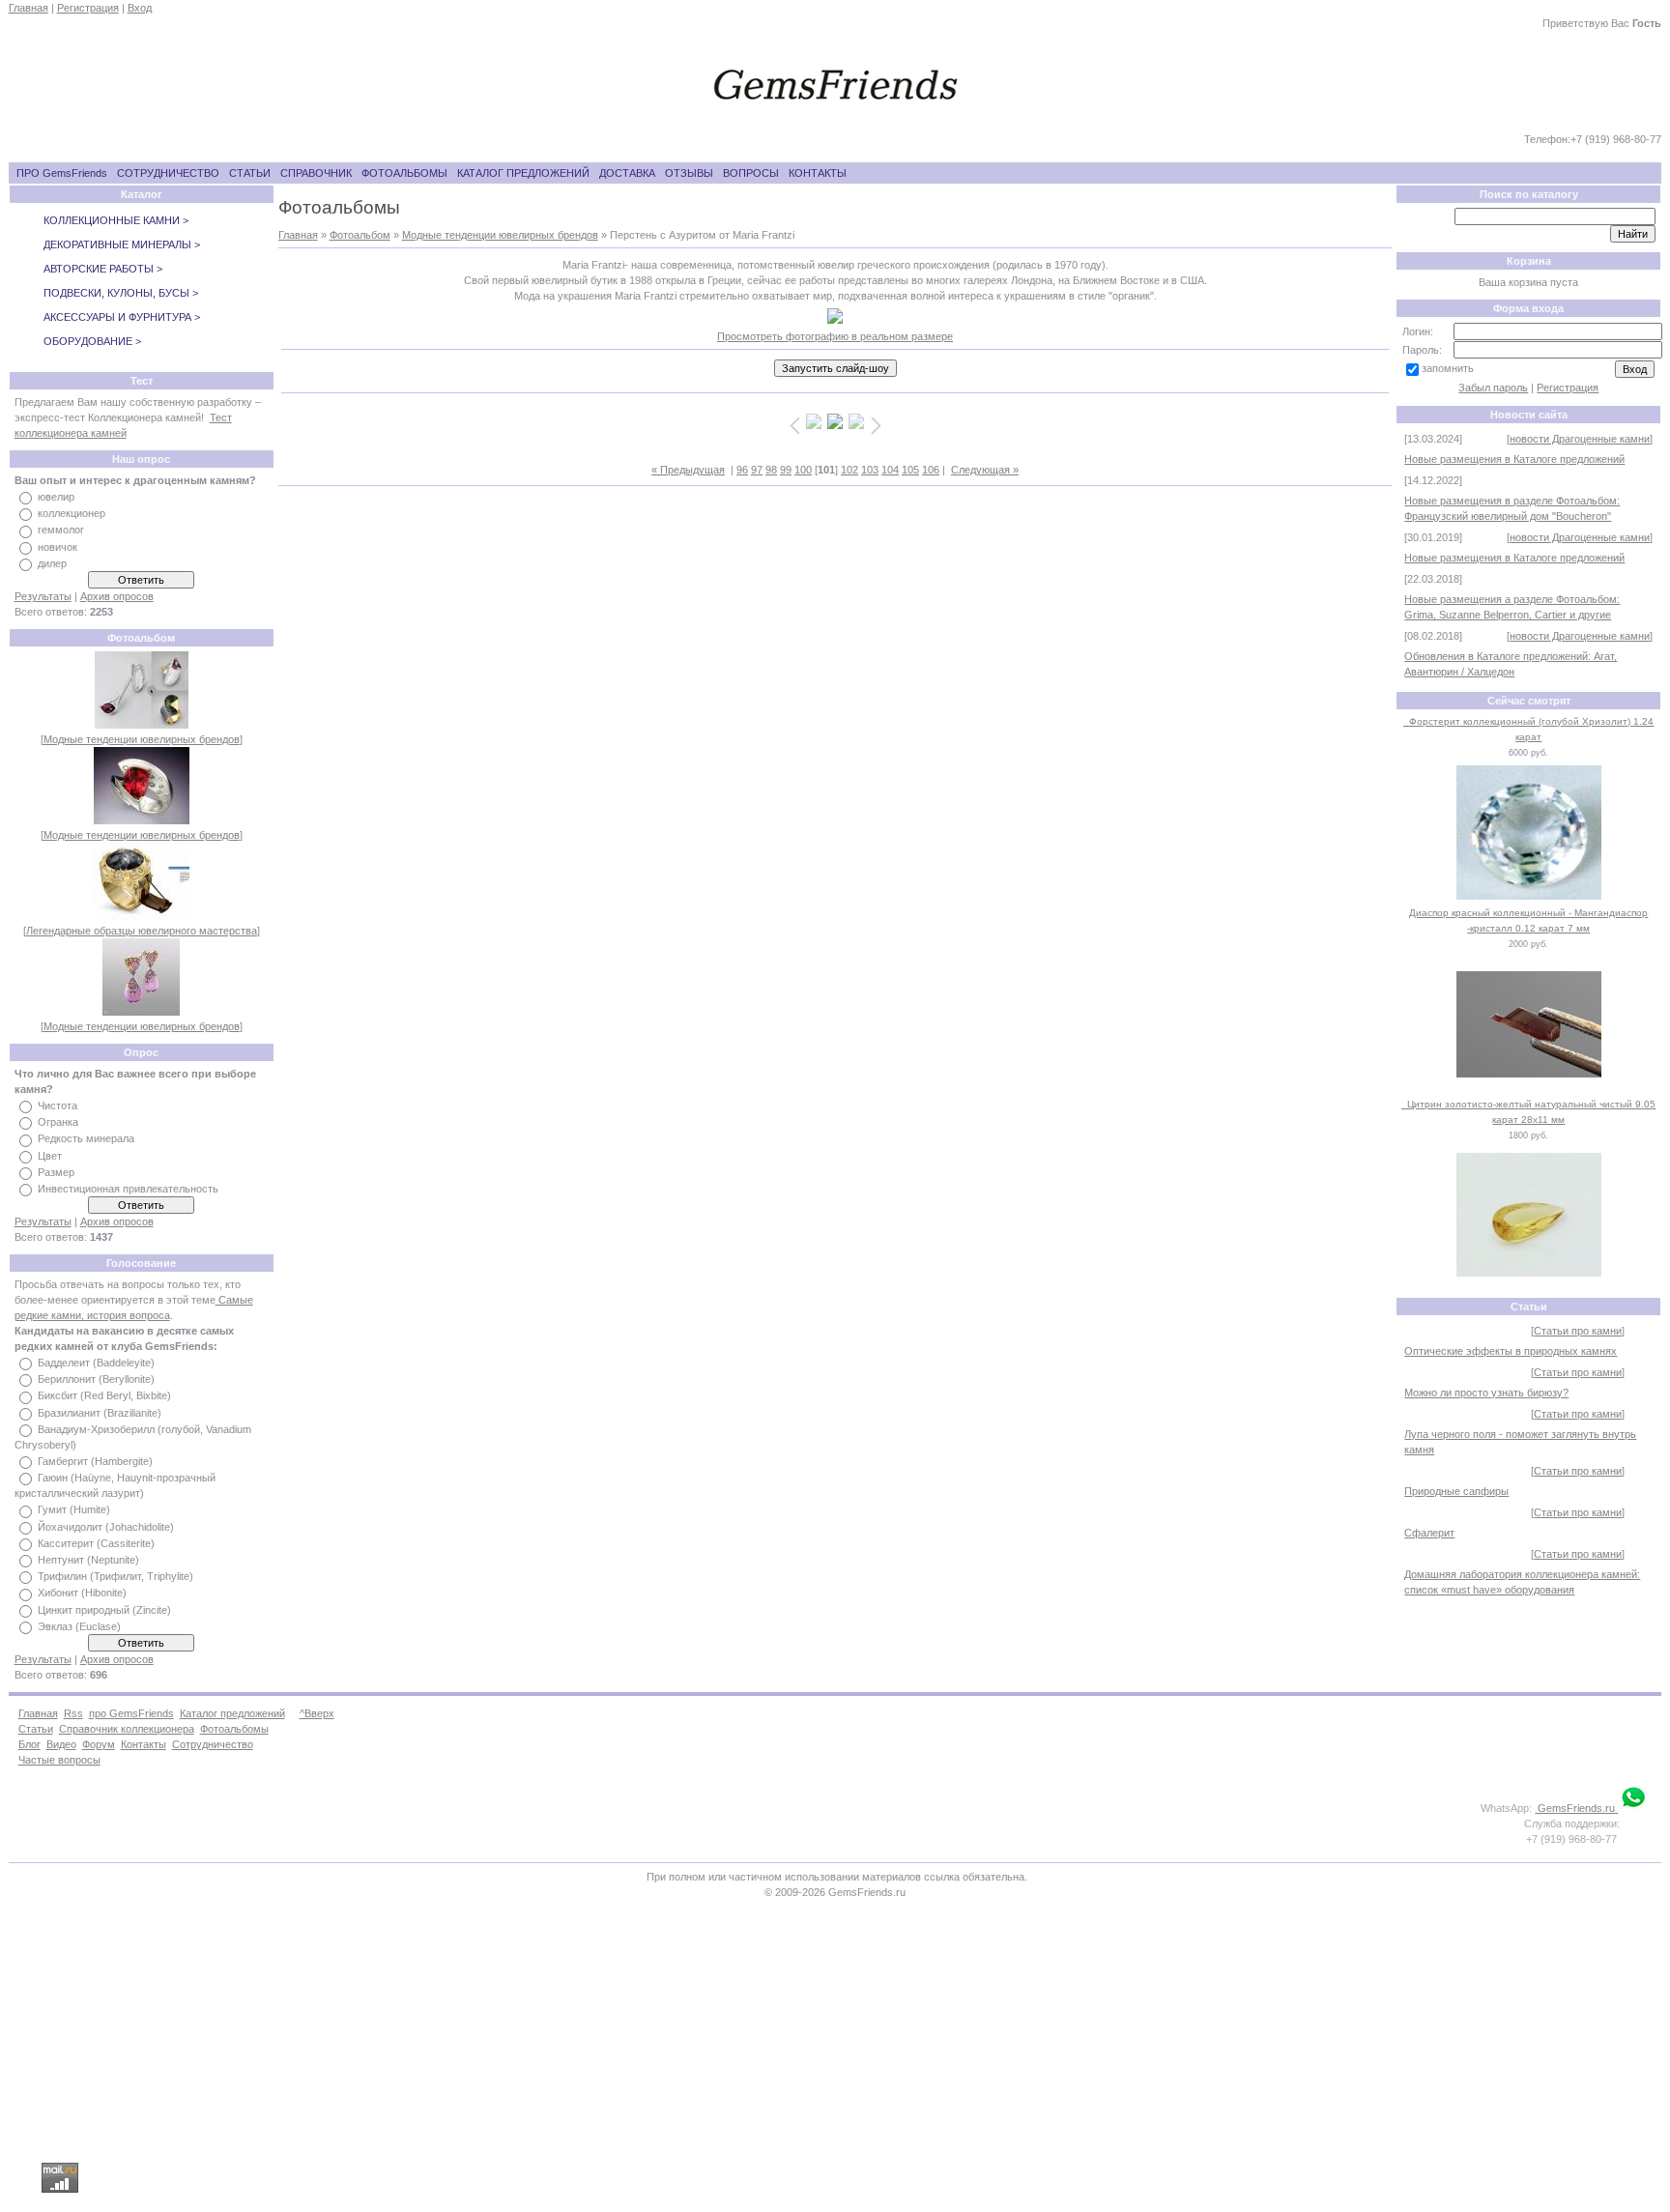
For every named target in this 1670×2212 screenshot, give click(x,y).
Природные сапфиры (1456, 1491)
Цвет (50, 1156)
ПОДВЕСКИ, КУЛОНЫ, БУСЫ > (121, 293)
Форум (99, 1744)
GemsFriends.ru (1576, 1808)
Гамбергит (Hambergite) (95, 1461)
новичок (58, 547)
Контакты (144, 1744)
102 (849, 470)
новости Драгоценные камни (1580, 439)
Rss (73, 1713)
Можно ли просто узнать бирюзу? (1486, 1393)
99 (786, 470)
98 (771, 470)
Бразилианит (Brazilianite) (100, 1413)
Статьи (36, 1729)
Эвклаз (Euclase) (79, 1626)
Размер (56, 1172)
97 (757, 470)
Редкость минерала (86, 1139)
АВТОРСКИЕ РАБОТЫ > (103, 269)
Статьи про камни (1578, 1331)
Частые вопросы (59, 1760)
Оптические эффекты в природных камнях (1511, 1351)
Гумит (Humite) (74, 1510)
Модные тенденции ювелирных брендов (142, 739)
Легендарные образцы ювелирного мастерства (142, 931)
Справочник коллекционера (127, 1729)
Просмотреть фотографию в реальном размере (835, 336)
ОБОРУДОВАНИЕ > (92, 341)
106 (931, 470)
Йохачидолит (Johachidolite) (106, 1527)
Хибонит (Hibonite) (82, 1594)
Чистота (58, 1106)
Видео (61, 1744)
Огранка (58, 1122)
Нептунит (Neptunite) (88, 1560)
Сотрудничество (213, 1744)
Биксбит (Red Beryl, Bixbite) (104, 1396)
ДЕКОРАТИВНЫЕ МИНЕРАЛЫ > (122, 244)
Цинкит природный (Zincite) (104, 1610)
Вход (140, 8)
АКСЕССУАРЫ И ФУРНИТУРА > (122, 317)
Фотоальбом (360, 235)
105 (910, 470)
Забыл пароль (1493, 388)
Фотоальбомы (234, 1729)
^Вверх (317, 1713)
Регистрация (88, 8)
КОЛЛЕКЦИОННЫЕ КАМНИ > (116, 220)
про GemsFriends (131, 1713)
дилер (52, 563)
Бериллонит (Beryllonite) (96, 1379)
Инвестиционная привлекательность (128, 1189)
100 (803, 470)
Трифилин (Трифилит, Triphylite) (115, 1576)
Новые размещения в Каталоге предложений (1514, 459)
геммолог (61, 531)
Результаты (43, 596)
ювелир (56, 497)
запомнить (1448, 368)
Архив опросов (117, 596)
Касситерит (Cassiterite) (96, 1543)
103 (870, 470)
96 (742, 470)
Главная (29, 8)
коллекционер (72, 513)
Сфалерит (1429, 1533)
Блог (29, 1744)
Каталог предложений (232, 1713)
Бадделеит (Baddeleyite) (96, 1363)
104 (890, 470)
